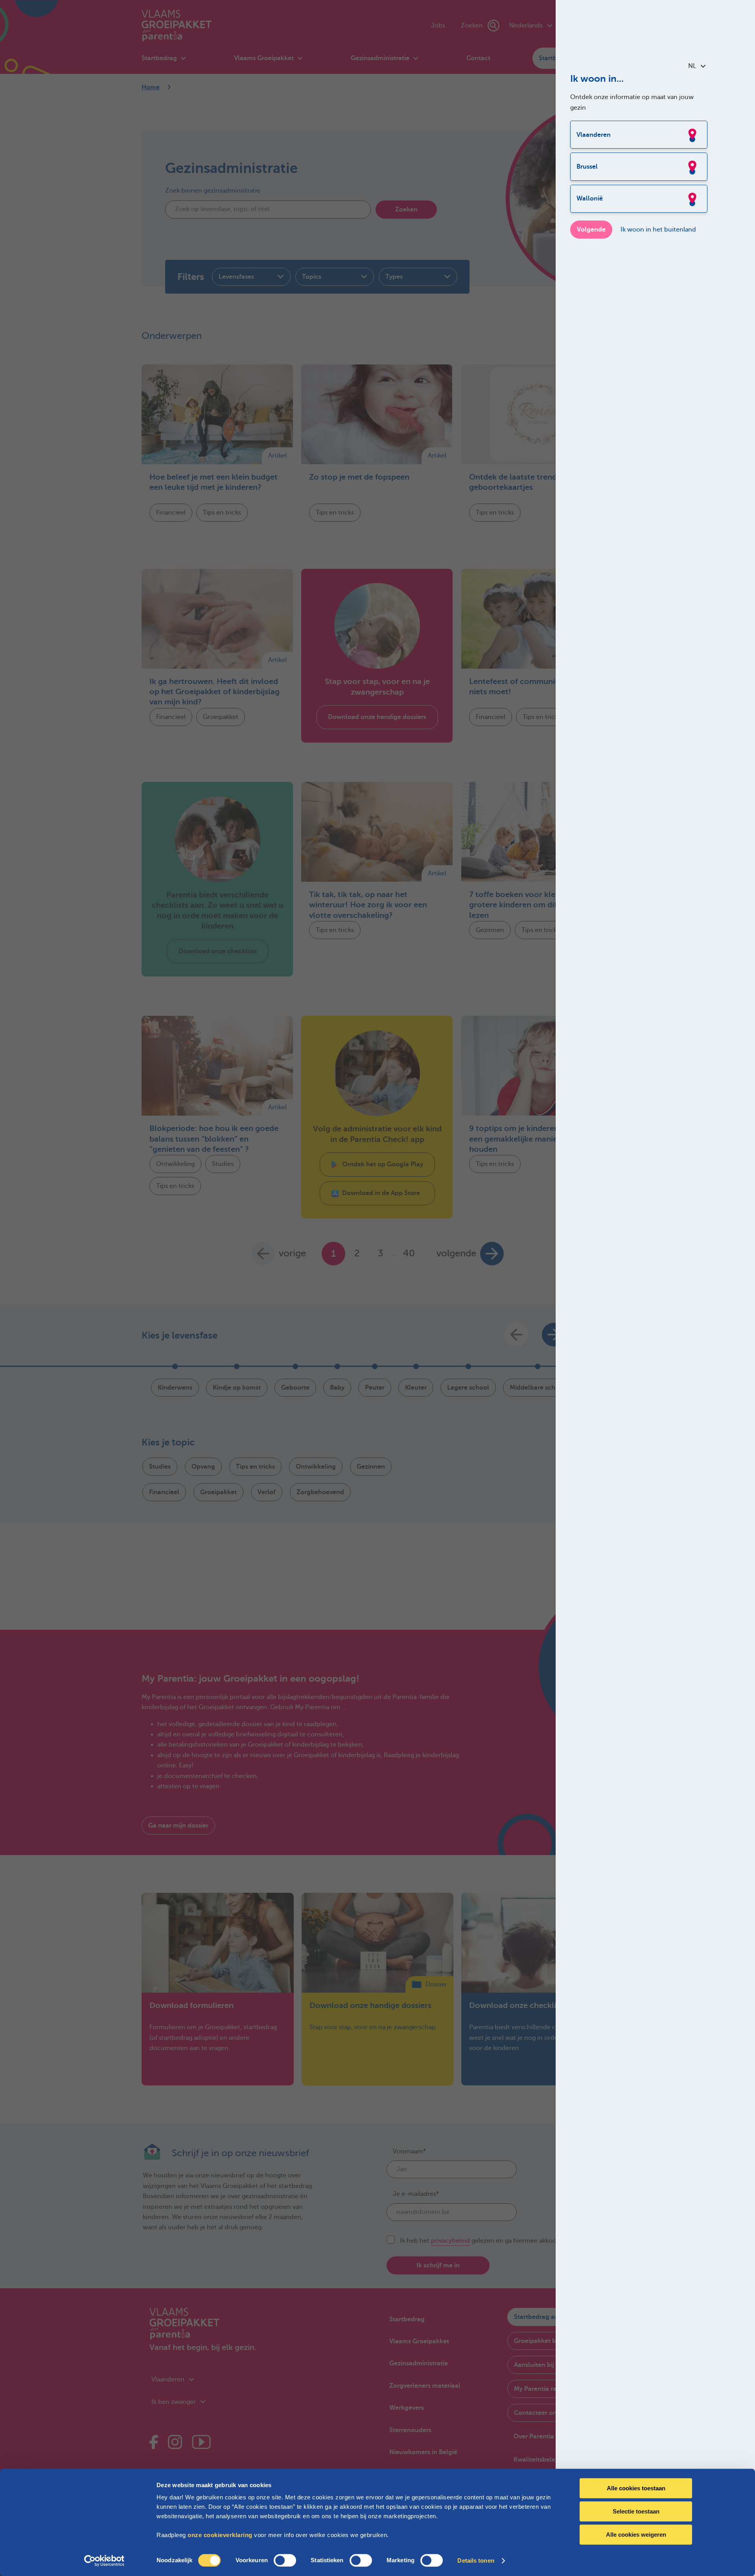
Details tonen (476, 2560)
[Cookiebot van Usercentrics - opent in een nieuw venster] (104, 2561)
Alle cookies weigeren (636, 2535)
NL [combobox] (692, 66)
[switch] (285, 2560)
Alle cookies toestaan (636, 2488)
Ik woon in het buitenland (658, 230)
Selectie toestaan (636, 2511)
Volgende (591, 230)
